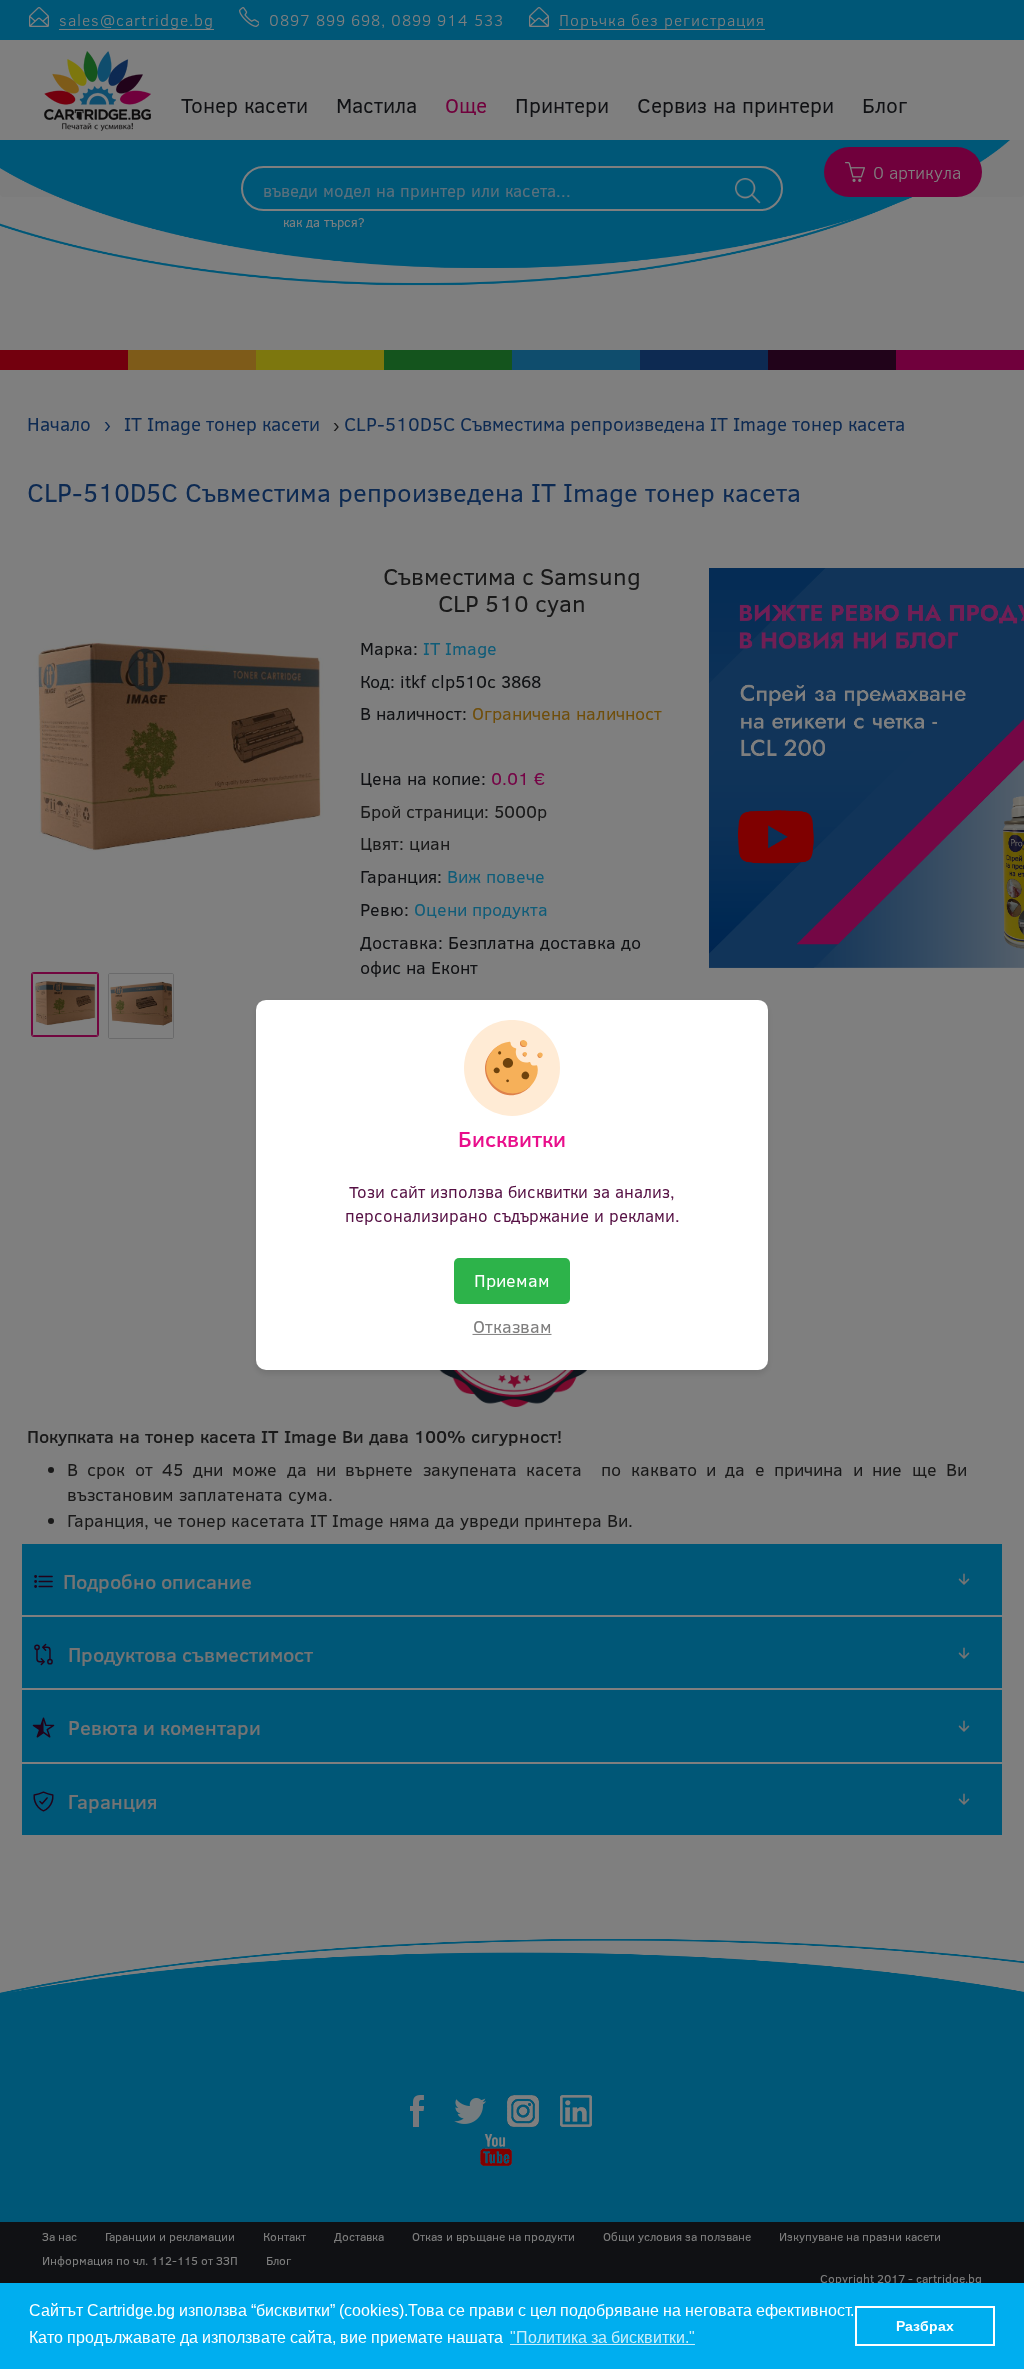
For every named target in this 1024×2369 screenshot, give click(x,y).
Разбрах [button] (925, 2326)
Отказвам (512, 1326)
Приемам (512, 1280)
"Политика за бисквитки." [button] (602, 2337)
